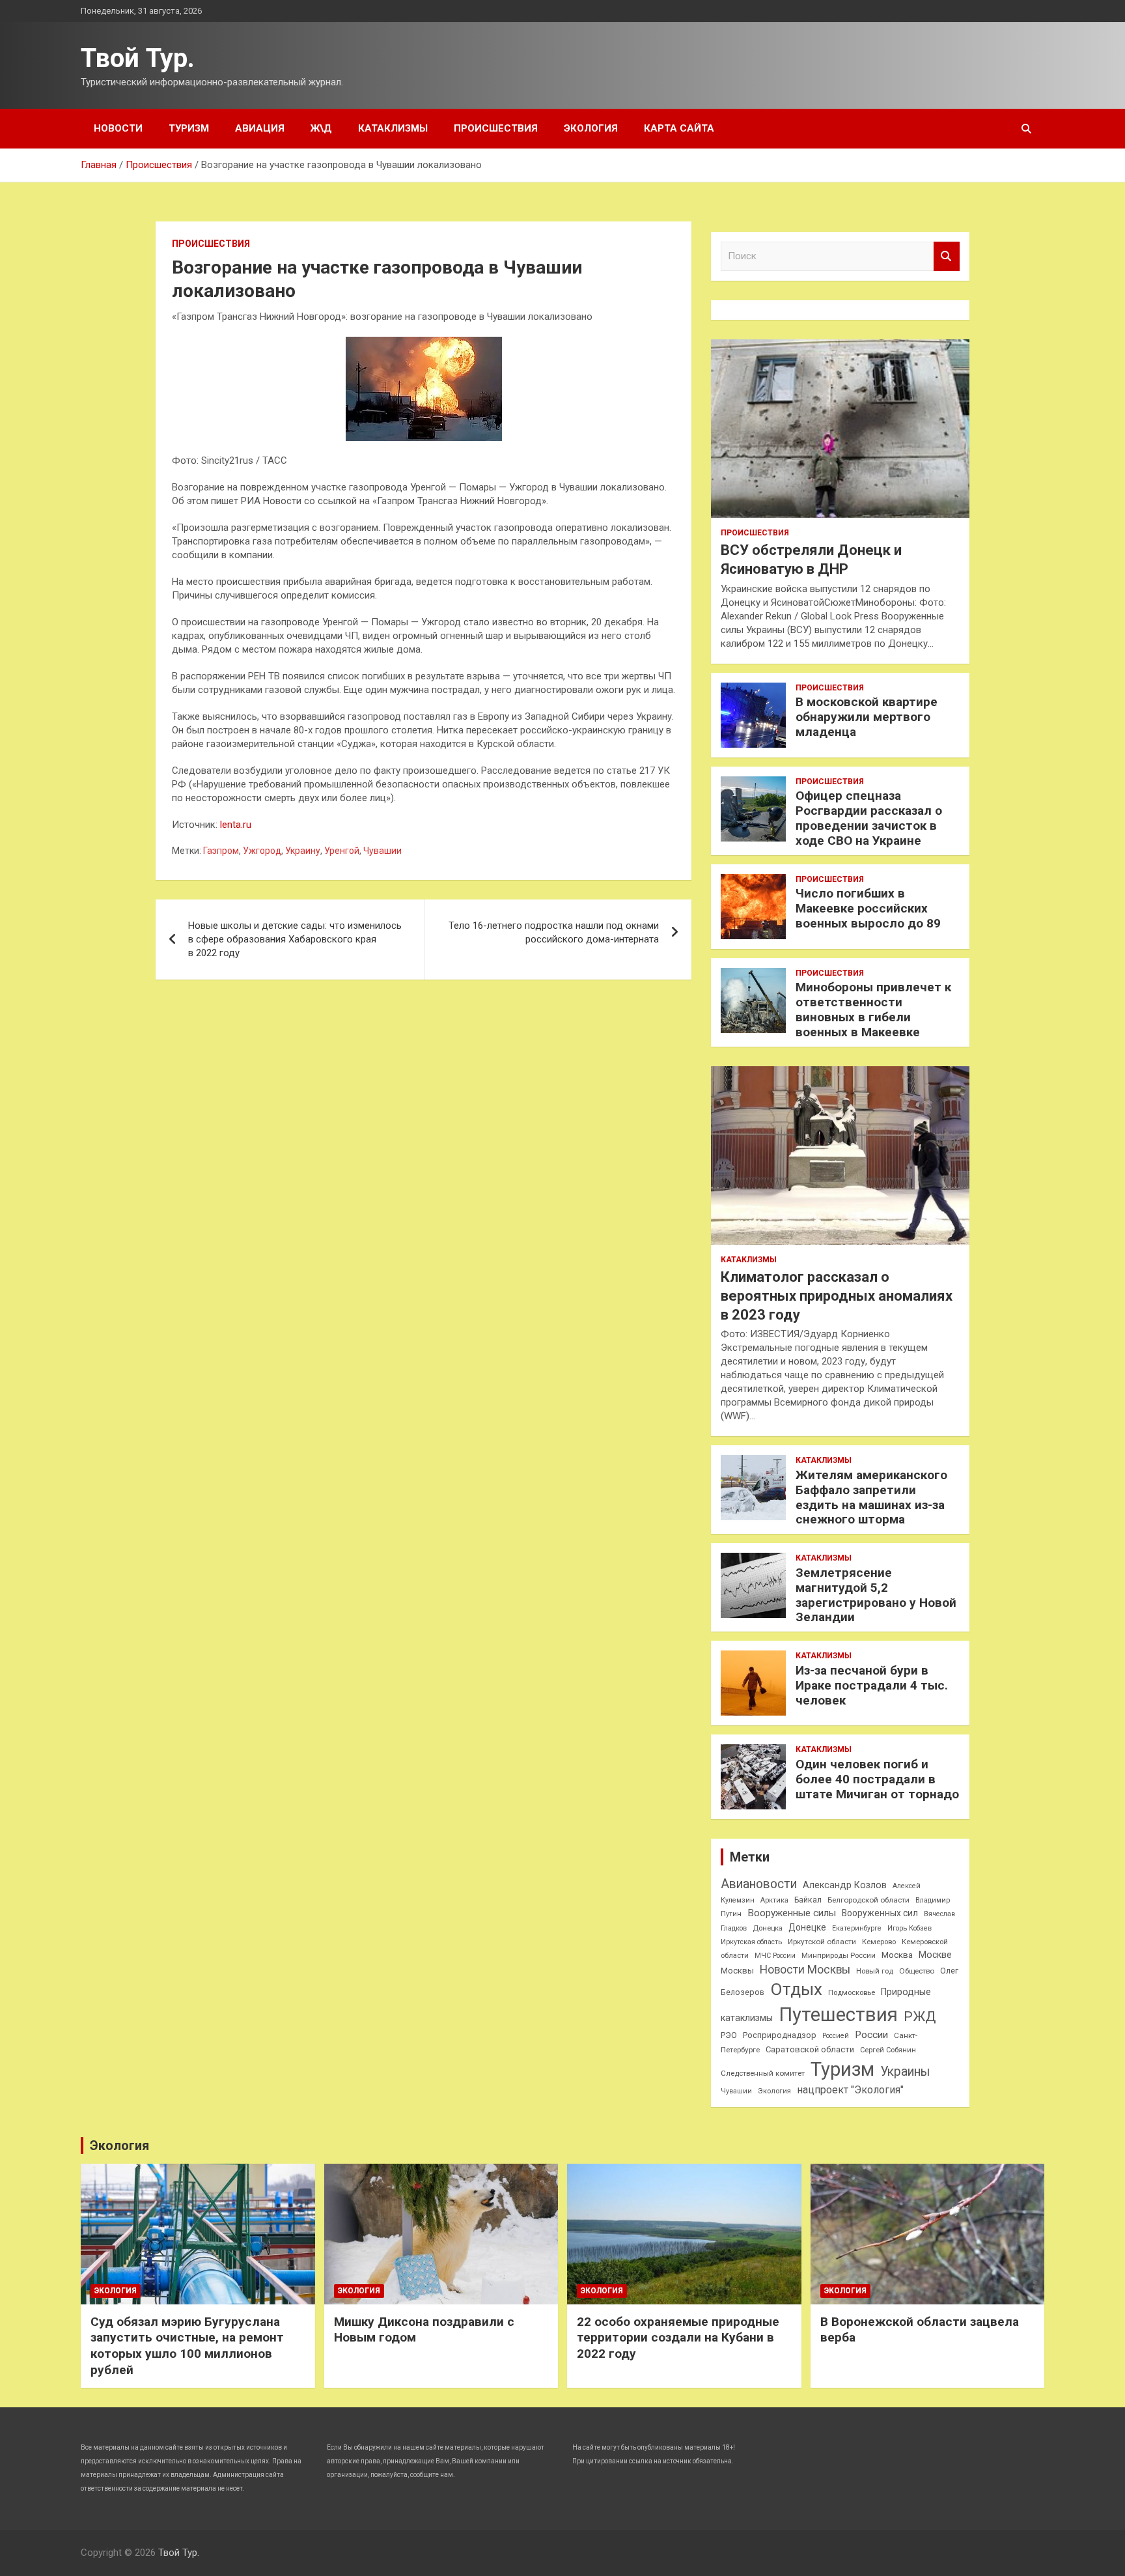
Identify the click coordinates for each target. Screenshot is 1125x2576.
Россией (836, 2036)
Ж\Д (321, 128)
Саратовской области (810, 2049)
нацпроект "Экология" (850, 2090)
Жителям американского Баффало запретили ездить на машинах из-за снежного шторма (871, 1497)
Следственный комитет (763, 2073)
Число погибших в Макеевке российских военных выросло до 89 (868, 908)
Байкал (808, 1900)
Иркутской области (822, 1942)
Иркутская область (751, 1942)
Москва (897, 1955)
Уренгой (342, 851)
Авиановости (759, 1884)
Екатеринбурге (857, 1928)
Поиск (947, 256)
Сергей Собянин (888, 2050)
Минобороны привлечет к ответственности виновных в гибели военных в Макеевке (873, 1009)
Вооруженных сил (880, 1913)
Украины (905, 2072)
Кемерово (879, 1942)
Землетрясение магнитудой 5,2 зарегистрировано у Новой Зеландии (876, 1595)
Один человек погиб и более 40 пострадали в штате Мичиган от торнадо (877, 1779)
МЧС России (775, 1956)
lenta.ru (236, 825)
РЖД (920, 2017)
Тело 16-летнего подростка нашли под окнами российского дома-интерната (554, 932)
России (871, 2035)
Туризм (189, 128)
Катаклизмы (393, 128)
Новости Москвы (805, 1970)
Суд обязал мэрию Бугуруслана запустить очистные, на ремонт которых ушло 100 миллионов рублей (187, 2346)
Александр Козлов (845, 1885)
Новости (118, 128)
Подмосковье (852, 1993)
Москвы (737, 1971)
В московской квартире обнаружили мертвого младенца (867, 717)
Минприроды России (839, 1956)
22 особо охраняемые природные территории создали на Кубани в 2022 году (678, 2338)
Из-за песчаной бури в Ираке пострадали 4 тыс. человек (872, 1685)
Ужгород (262, 851)
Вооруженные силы (792, 1913)
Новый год (875, 1971)
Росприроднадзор (780, 2035)
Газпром (221, 851)
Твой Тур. (138, 58)
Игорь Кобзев (910, 1928)
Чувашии (382, 851)
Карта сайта (679, 128)
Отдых (796, 1989)
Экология (591, 128)
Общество (917, 1971)
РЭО (729, 2035)
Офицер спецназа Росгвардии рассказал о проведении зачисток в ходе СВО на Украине (869, 818)
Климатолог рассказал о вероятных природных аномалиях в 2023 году (837, 1295)
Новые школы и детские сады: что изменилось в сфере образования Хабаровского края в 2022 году (295, 939)
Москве (935, 1955)
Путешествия (838, 2015)
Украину (303, 851)
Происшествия (496, 128)
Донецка (768, 1928)
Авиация (260, 128)
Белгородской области (868, 1900)
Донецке (807, 1927)
